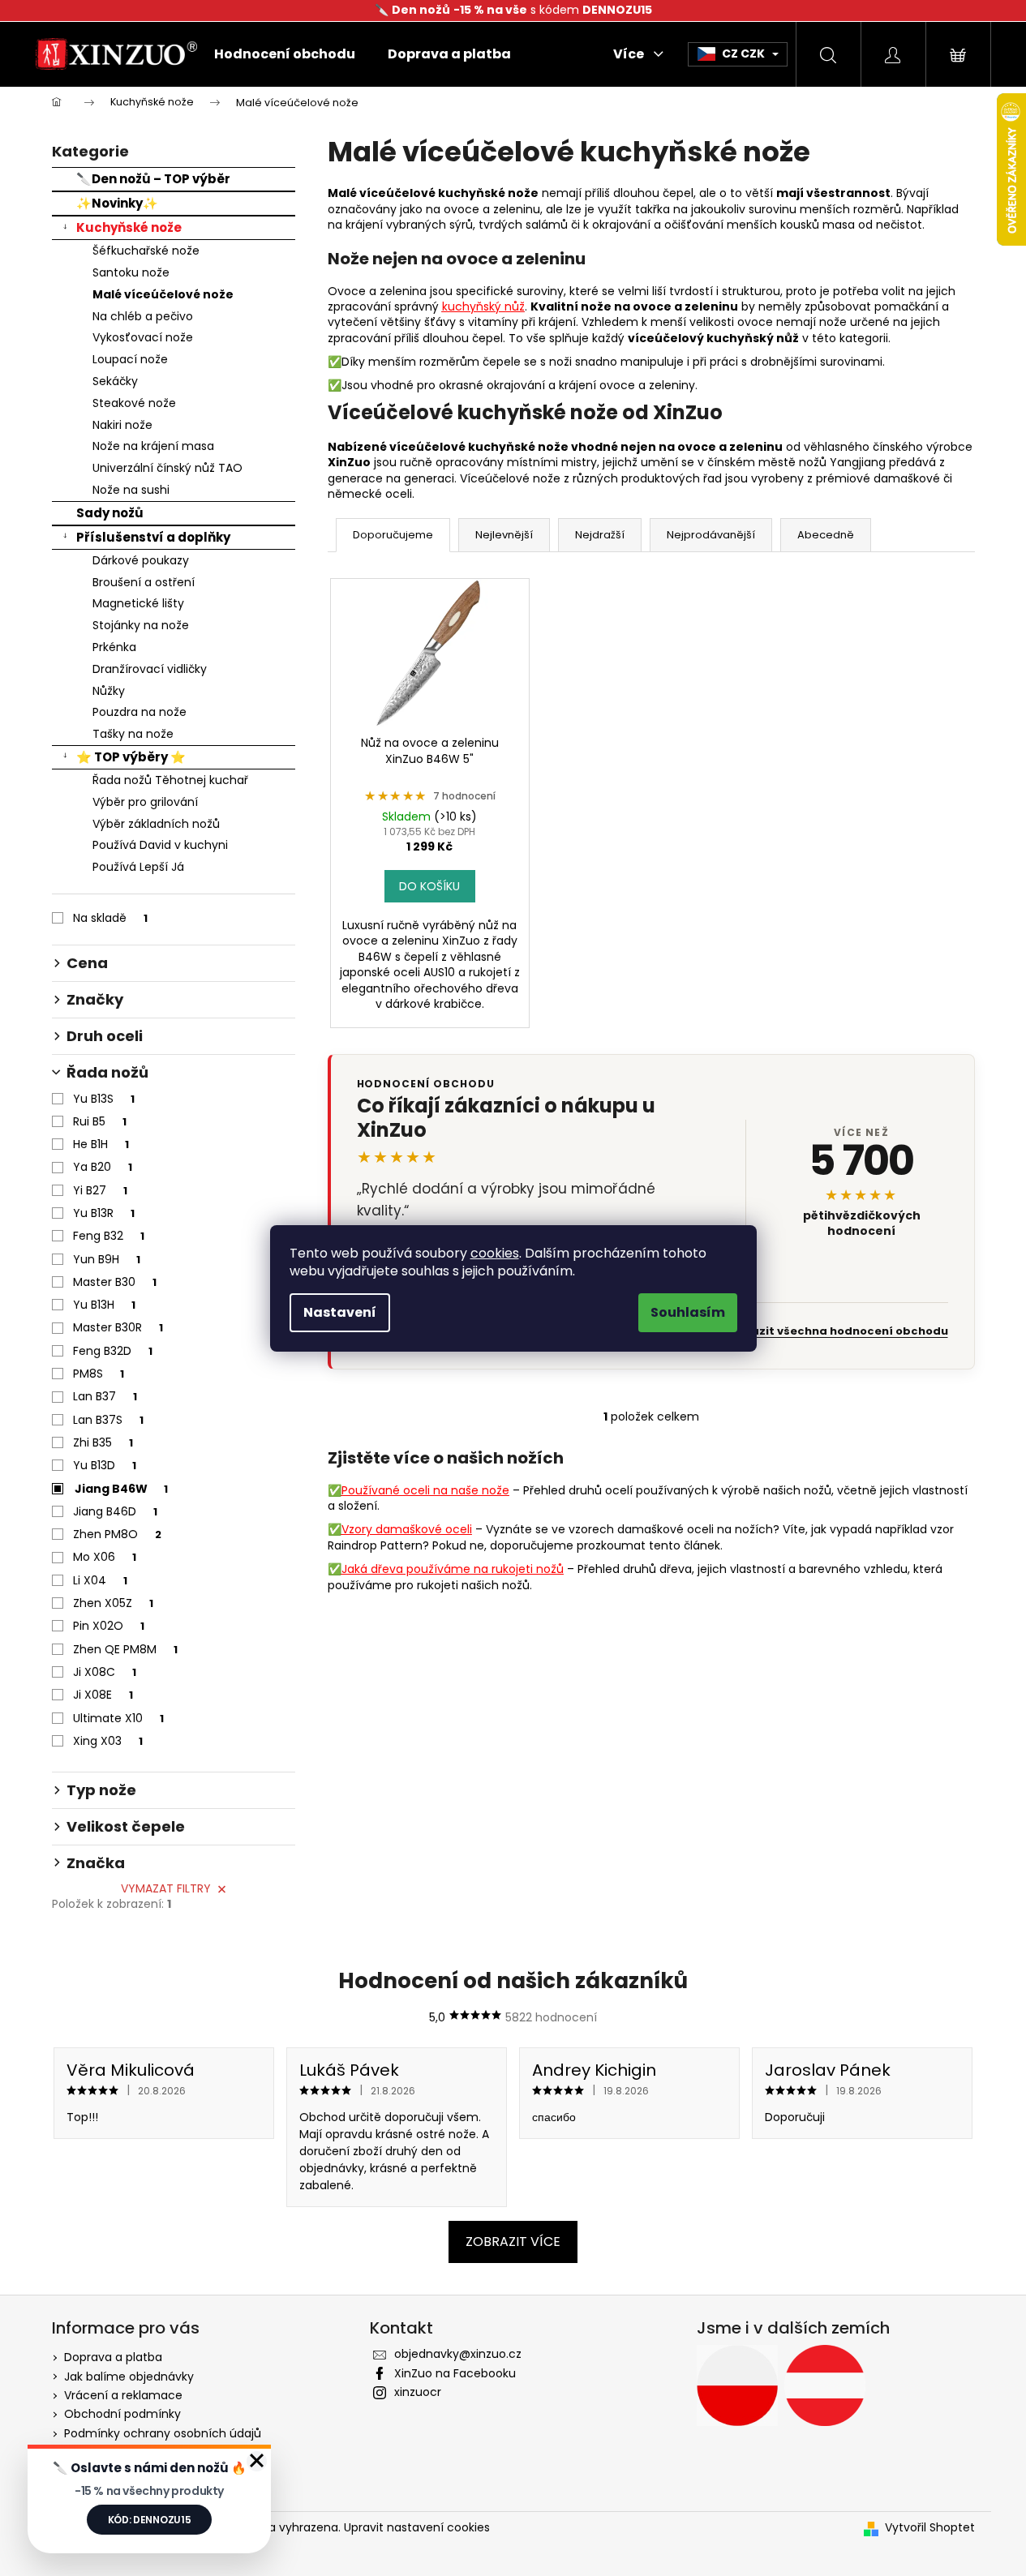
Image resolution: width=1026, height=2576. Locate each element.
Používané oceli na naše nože (425, 1490)
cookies (495, 1253)
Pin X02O (109, 1626)
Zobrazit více (513, 2242)
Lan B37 (105, 1396)
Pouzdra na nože (140, 712)
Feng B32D (113, 1351)
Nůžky (109, 691)
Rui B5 (100, 1121)
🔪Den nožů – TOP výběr (153, 179)
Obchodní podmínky (122, 2414)
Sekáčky (115, 381)
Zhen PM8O (117, 1534)
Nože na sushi (131, 490)
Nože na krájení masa (153, 446)
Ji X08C (105, 1672)
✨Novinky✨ (117, 203)
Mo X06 (105, 1557)
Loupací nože (130, 359)
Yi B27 (100, 1190)
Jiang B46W (121, 1489)
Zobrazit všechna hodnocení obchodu (836, 1331)
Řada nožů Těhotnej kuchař (170, 780)
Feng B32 (109, 1236)
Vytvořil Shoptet (930, 2528)
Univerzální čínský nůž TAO (167, 468)
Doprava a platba (113, 2357)
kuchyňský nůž (483, 306)
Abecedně (826, 535)
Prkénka (114, 647)
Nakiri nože (122, 425)
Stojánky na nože (141, 625)
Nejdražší (600, 535)
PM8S (99, 1374)
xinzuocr (418, 2392)
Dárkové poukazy (141, 560)
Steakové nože (134, 403)
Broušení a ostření (144, 582)
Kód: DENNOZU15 (150, 2520)
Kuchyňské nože (129, 227)
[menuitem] (285, 54)
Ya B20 (103, 1167)
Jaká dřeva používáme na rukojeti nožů (453, 1569)
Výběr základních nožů (156, 824)
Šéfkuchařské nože (146, 251)
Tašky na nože (133, 734)
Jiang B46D (115, 1511)
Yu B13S (104, 1099)
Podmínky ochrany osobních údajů (163, 2433)
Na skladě (110, 918)
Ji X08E (103, 1695)
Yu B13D (105, 1465)
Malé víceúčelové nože (163, 294)
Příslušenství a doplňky (153, 537)
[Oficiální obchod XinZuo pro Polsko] (737, 2385)
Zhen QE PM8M (125, 1649)
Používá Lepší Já (138, 867)
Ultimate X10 (118, 1718)
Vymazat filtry (166, 1888)
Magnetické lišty (138, 603)
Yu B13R (104, 1213)
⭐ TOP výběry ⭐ (131, 757)
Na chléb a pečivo (143, 316)
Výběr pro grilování (145, 802)
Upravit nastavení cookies (417, 2527)
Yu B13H (104, 1305)
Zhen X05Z (113, 1603)
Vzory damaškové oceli (407, 1529)
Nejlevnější (504, 535)
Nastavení (340, 1312)
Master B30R (118, 1327)
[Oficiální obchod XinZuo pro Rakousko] (825, 2385)
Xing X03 (108, 1741)
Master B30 (115, 1282)
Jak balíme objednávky (129, 2377)
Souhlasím (688, 1312)
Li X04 (100, 1580)
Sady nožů (110, 513)
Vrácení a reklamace (123, 2395)
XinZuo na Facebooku (455, 2373)
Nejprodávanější (711, 535)
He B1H (101, 1144)
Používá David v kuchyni (160, 845)
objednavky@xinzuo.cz (458, 2354)
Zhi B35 (103, 1442)
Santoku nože (131, 272)
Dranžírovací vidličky (150, 669)
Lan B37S (108, 1420)
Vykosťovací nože (143, 337)
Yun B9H (107, 1259)
